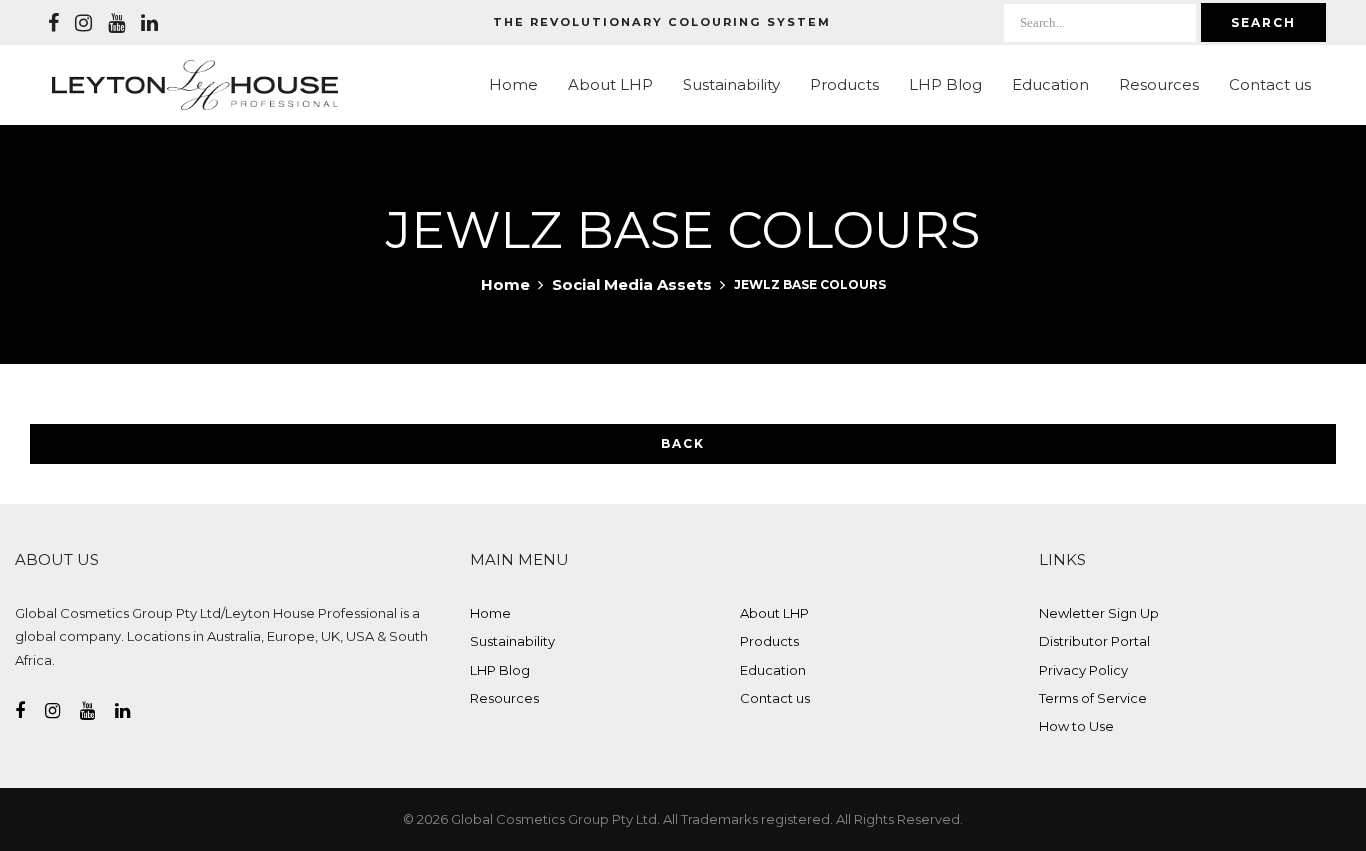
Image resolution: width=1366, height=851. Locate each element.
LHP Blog (945, 84)
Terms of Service (1093, 698)
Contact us (1270, 84)
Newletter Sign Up (1099, 613)
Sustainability (731, 84)
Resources (1159, 84)
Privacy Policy (1083, 670)
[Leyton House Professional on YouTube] (116, 23)
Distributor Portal (1094, 641)
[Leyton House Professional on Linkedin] (149, 23)
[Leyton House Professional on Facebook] (53, 23)
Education (1050, 84)
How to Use (1076, 726)
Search (1263, 22)
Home (513, 84)
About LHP (610, 84)
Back (683, 443)
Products (844, 84)
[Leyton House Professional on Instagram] (83, 23)
